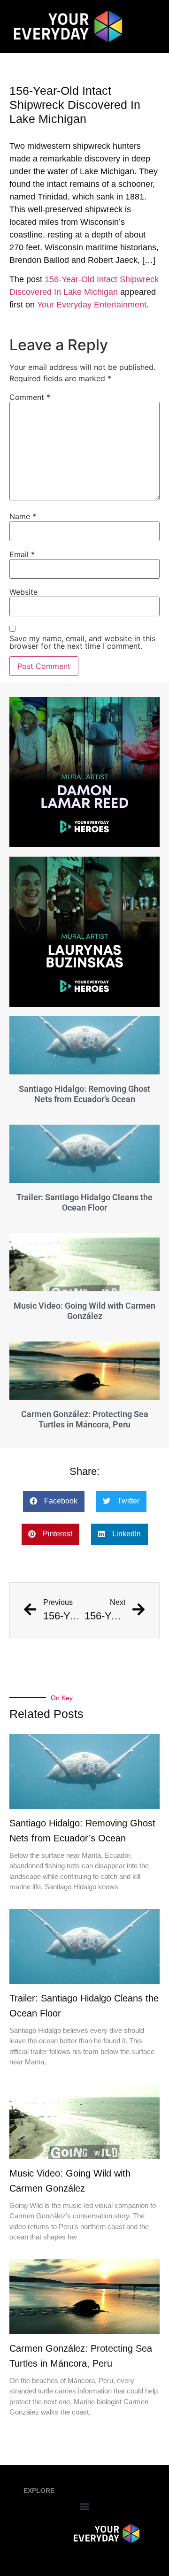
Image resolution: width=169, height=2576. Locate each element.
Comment (30, 397)
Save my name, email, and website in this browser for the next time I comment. (82, 642)
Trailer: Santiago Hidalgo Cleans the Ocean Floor (84, 1202)
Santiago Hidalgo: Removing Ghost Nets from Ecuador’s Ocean (84, 1094)
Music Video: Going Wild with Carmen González (84, 1311)
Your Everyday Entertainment (92, 305)
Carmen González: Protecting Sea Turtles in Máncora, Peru (85, 1419)
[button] (54, 1501)
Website (23, 592)
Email (22, 554)
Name (23, 516)
